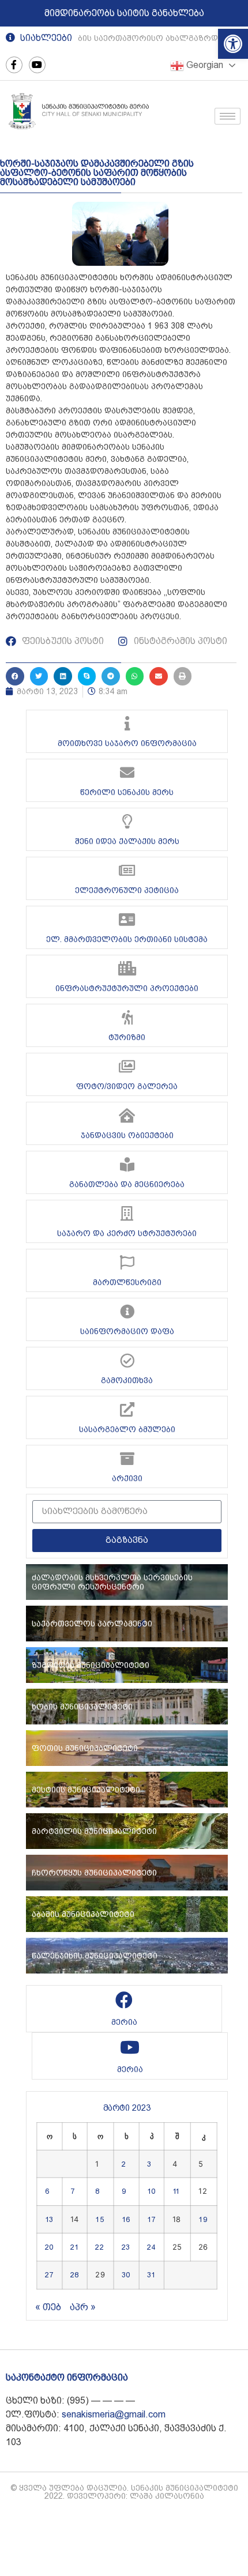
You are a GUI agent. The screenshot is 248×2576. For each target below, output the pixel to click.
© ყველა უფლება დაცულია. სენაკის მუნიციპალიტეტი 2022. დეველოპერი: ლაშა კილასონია (124, 2492)
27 (49, 2275)
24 (151, 2247)
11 (176, 2191)
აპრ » (83, 2307)
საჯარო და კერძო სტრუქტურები (127, 1233)
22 (99, 2247)
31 (151, 2275)
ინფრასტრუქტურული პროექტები (127, 988)
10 (151, 2191)
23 (126, 2247)
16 (126, 2219)
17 (151, 2219)
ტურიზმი (127, 1037)
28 (74, 2275)
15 (99, 2219)
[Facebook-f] (14, 65)
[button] (233, 44)
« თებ (48, 2307)
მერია (124, 2022)
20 (49, 2247)
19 (202, 2219)
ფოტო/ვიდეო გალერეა (127, 1086)
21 (74, 2247)
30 (126, 2275)
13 (49, 2219)
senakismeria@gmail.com (114, 2414)
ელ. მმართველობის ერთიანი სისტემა (127, 939)
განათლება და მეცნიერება (127, 1184)
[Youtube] (37, 65)
